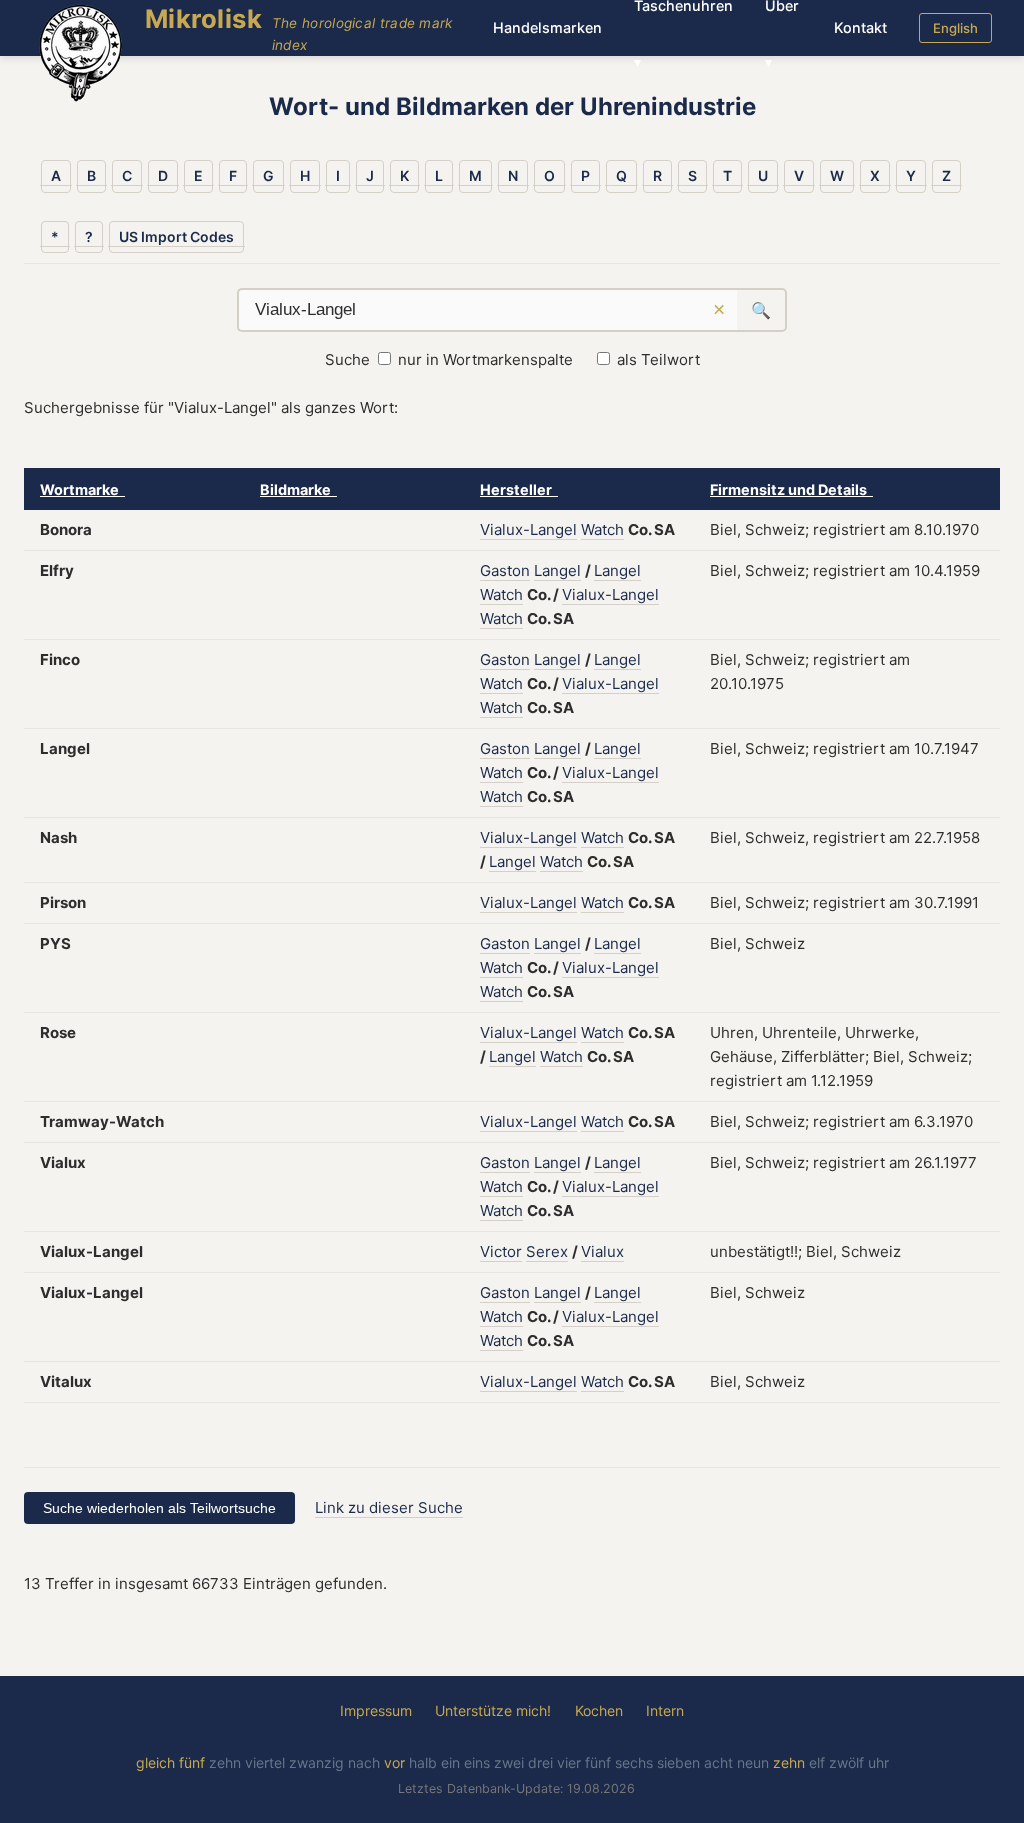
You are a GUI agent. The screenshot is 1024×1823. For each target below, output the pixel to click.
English (955, 28)
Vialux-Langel (528, 529)
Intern (665, 1710)
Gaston (505, 570)
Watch (602, 529)
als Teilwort (658, 359)
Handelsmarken (547, 27)
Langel (557, 570)
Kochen (599, 1710)
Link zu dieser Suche (389, 1507)
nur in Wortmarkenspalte (485, 359)
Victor (501, 1251)
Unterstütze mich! (493, 1710)
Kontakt (860, 27)
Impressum (376, 1710)
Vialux (602, 1251)
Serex (547, 1251)
